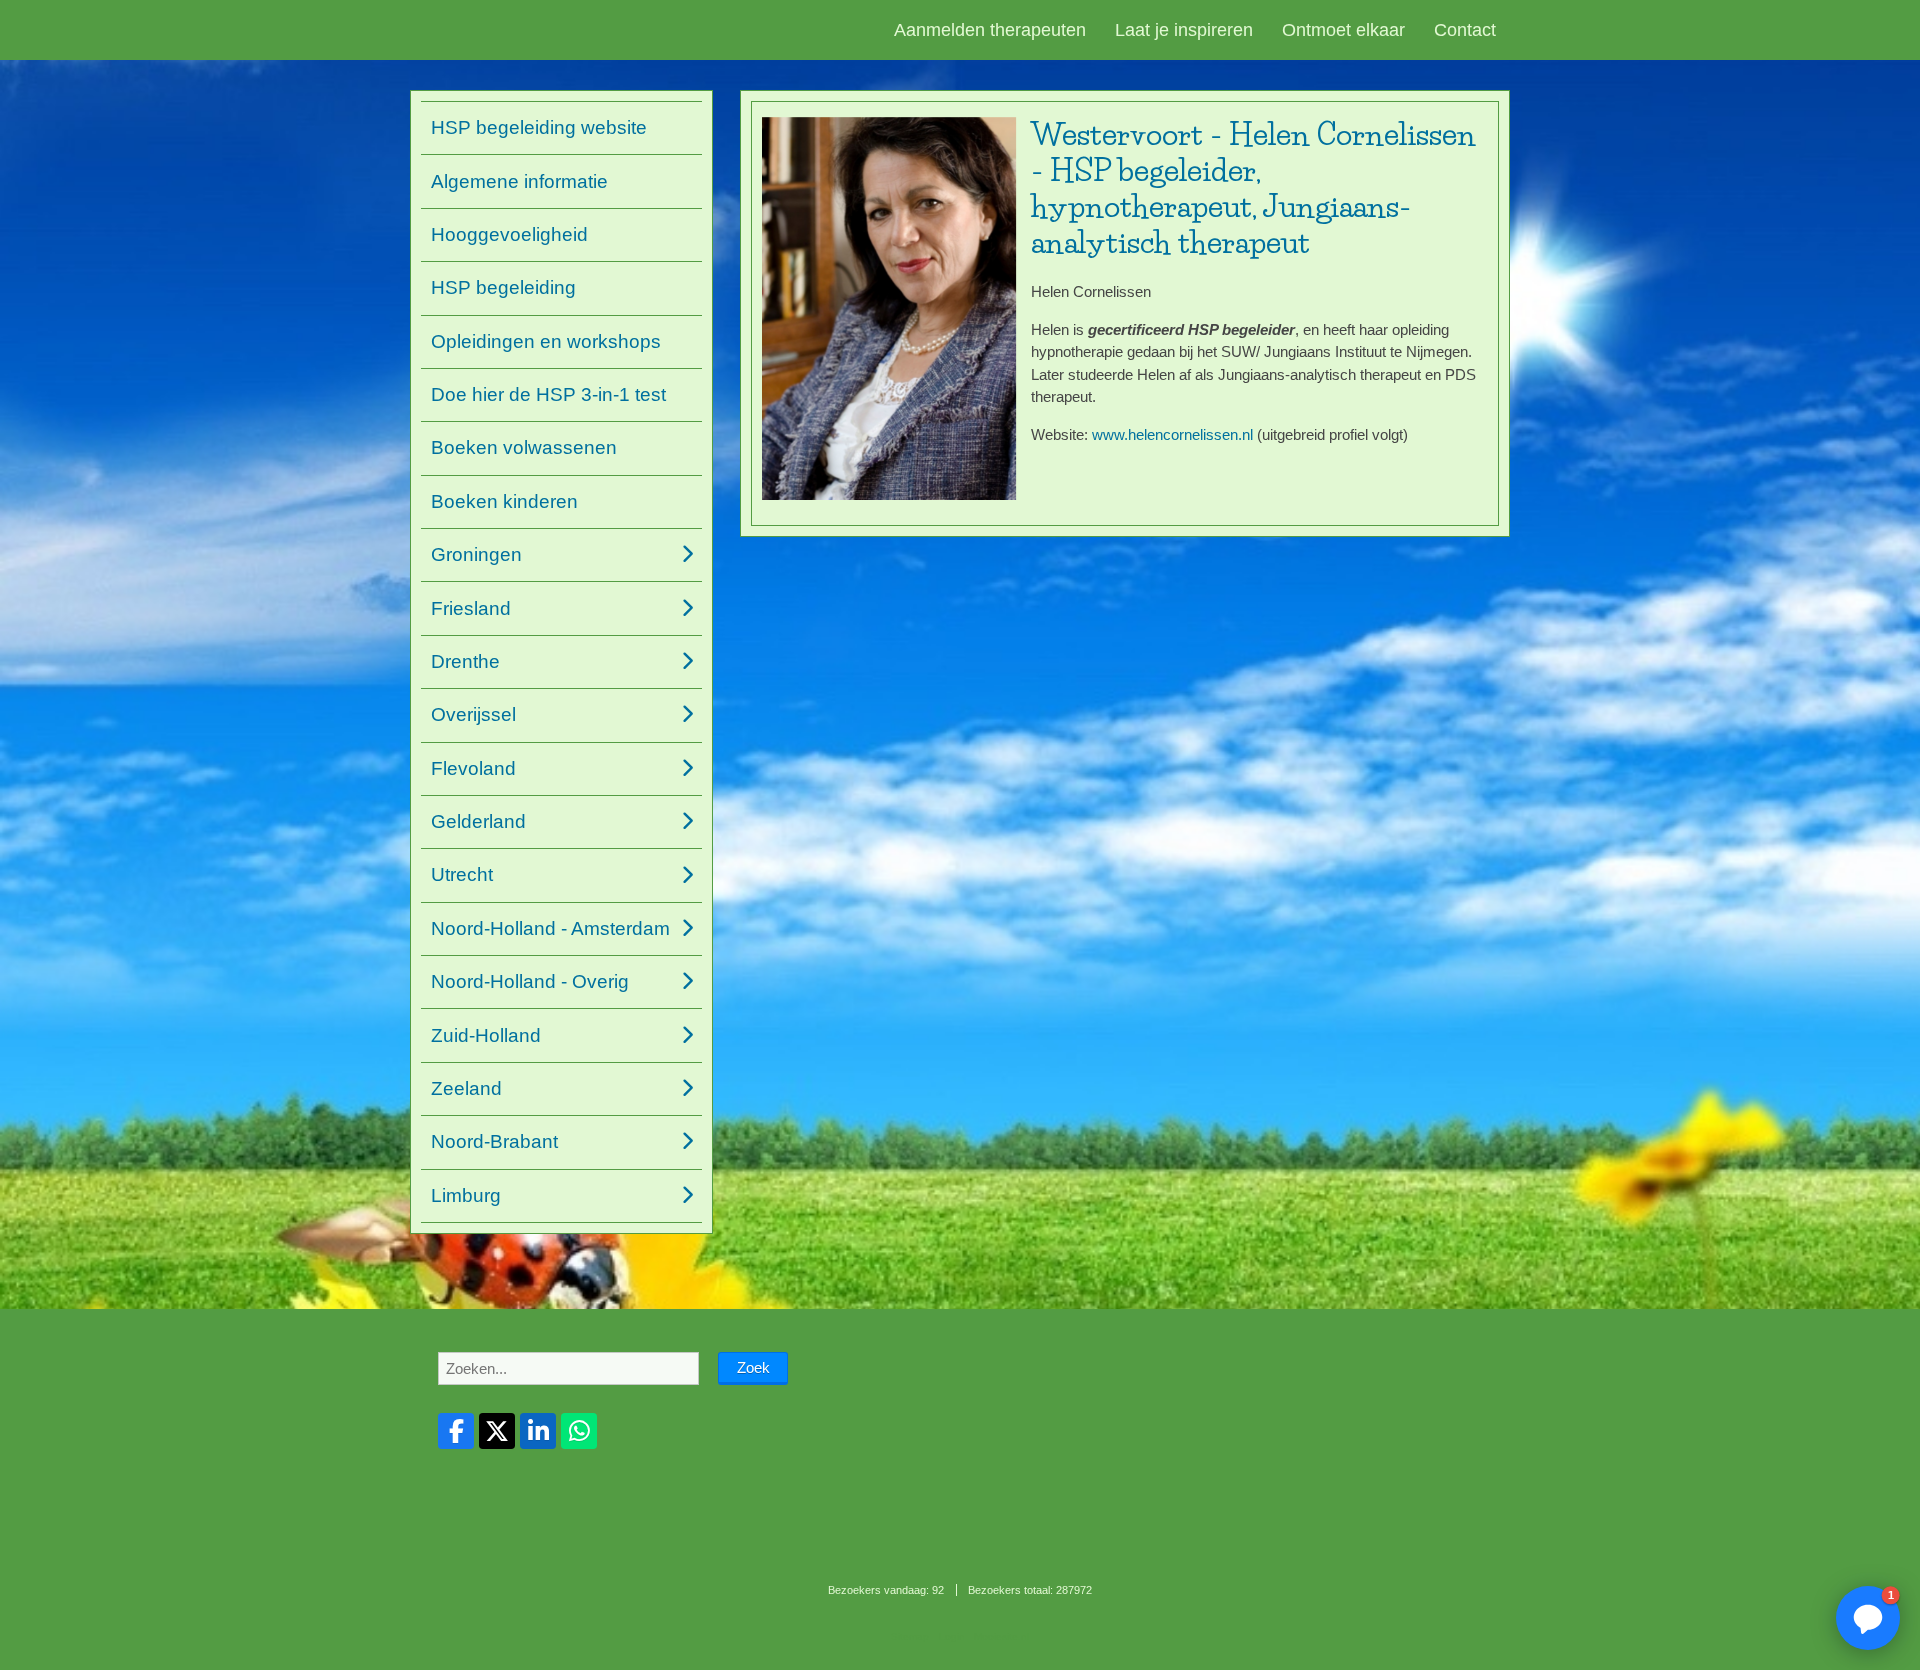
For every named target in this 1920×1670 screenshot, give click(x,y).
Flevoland (473, 768)
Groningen (476, 554)
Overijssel (473, 714)
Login (952, 1636)
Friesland (471, 608)
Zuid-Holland (486, 1035)
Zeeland (466, 1088)
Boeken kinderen (504, 501)
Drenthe (465, 661)
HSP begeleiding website (539, 127)
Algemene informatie (519, 181)
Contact (1465, 30)
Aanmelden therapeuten (990, 30)
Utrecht (462, 874)
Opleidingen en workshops (546, 341)
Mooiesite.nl (1001, 1636)
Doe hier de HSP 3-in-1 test (548, 394)
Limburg (466, 1195)
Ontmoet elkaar (1343, 30)
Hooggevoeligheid (509, 234)
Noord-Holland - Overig (530, 981)
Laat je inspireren (1184, 30)
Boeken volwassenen (524, 447)
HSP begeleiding (503, 287)
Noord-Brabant (494, 1141)
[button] (1868, 1618)
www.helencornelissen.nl (1172, 434)
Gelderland (478, 821)
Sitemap (910, 1636)
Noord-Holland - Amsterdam (550, 928)
